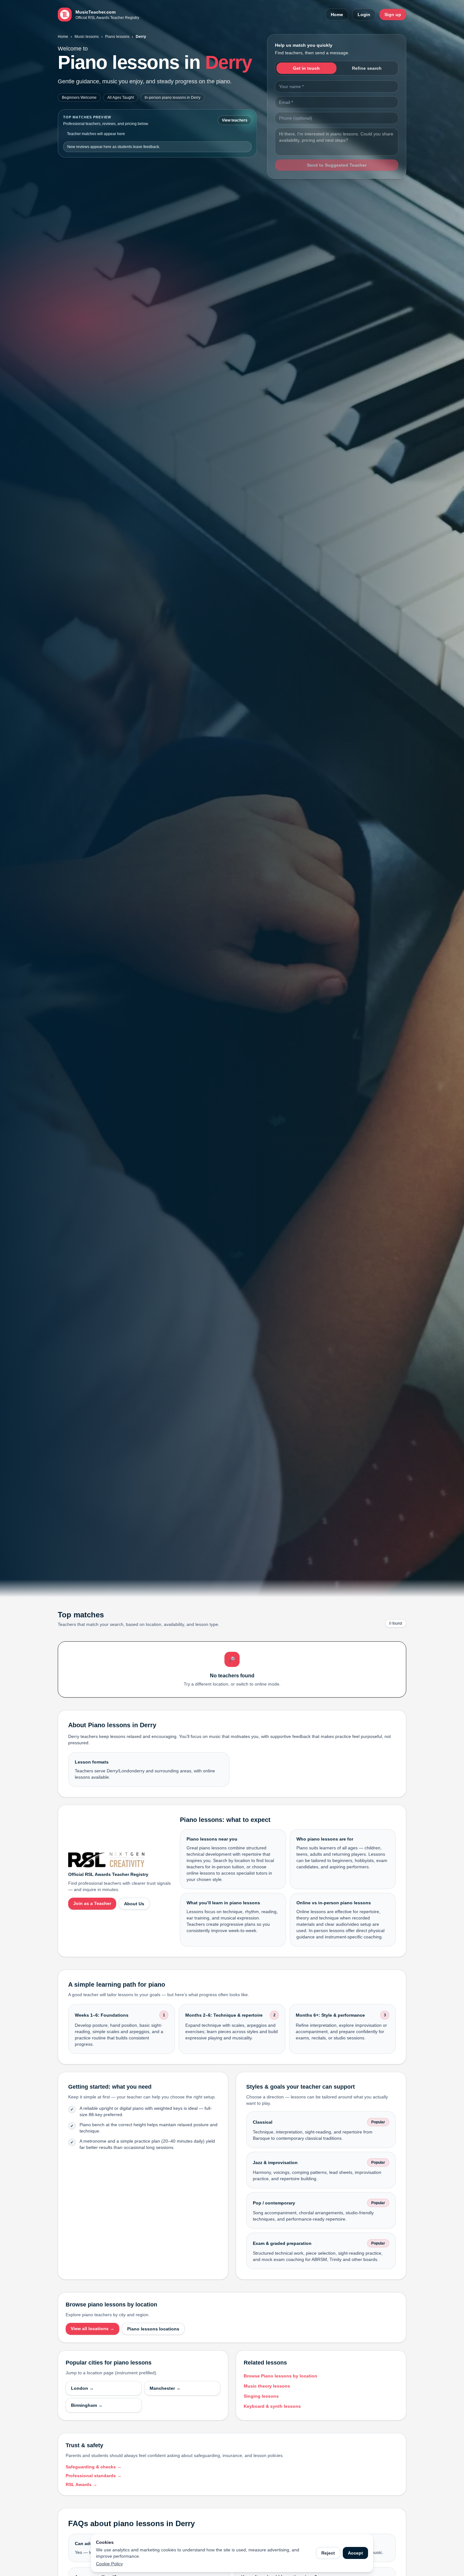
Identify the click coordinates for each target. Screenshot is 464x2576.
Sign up (393, 15)
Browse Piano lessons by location (280, 2376)
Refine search (367, 68)
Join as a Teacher (92, 1903)
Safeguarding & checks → (94, 2467)
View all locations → (92, 2329)
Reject (328, 2553)
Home (337, 15)
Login (364, 15)
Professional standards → (94, 2476)
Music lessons (87, 37)
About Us (134, 1904)
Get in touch (306, 68)
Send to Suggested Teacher (337, 165)
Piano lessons (117, 37)
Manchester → (165, 2388)
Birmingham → (87, 2405)
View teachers (235, 120)
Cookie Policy (109, 2564)
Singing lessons (261, 2396)
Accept (355, 2553)
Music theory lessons (267, 2386)
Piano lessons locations (153, 2329)
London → (82, 2388)
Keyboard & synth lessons (272, 2406)
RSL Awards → (81, 2484)
